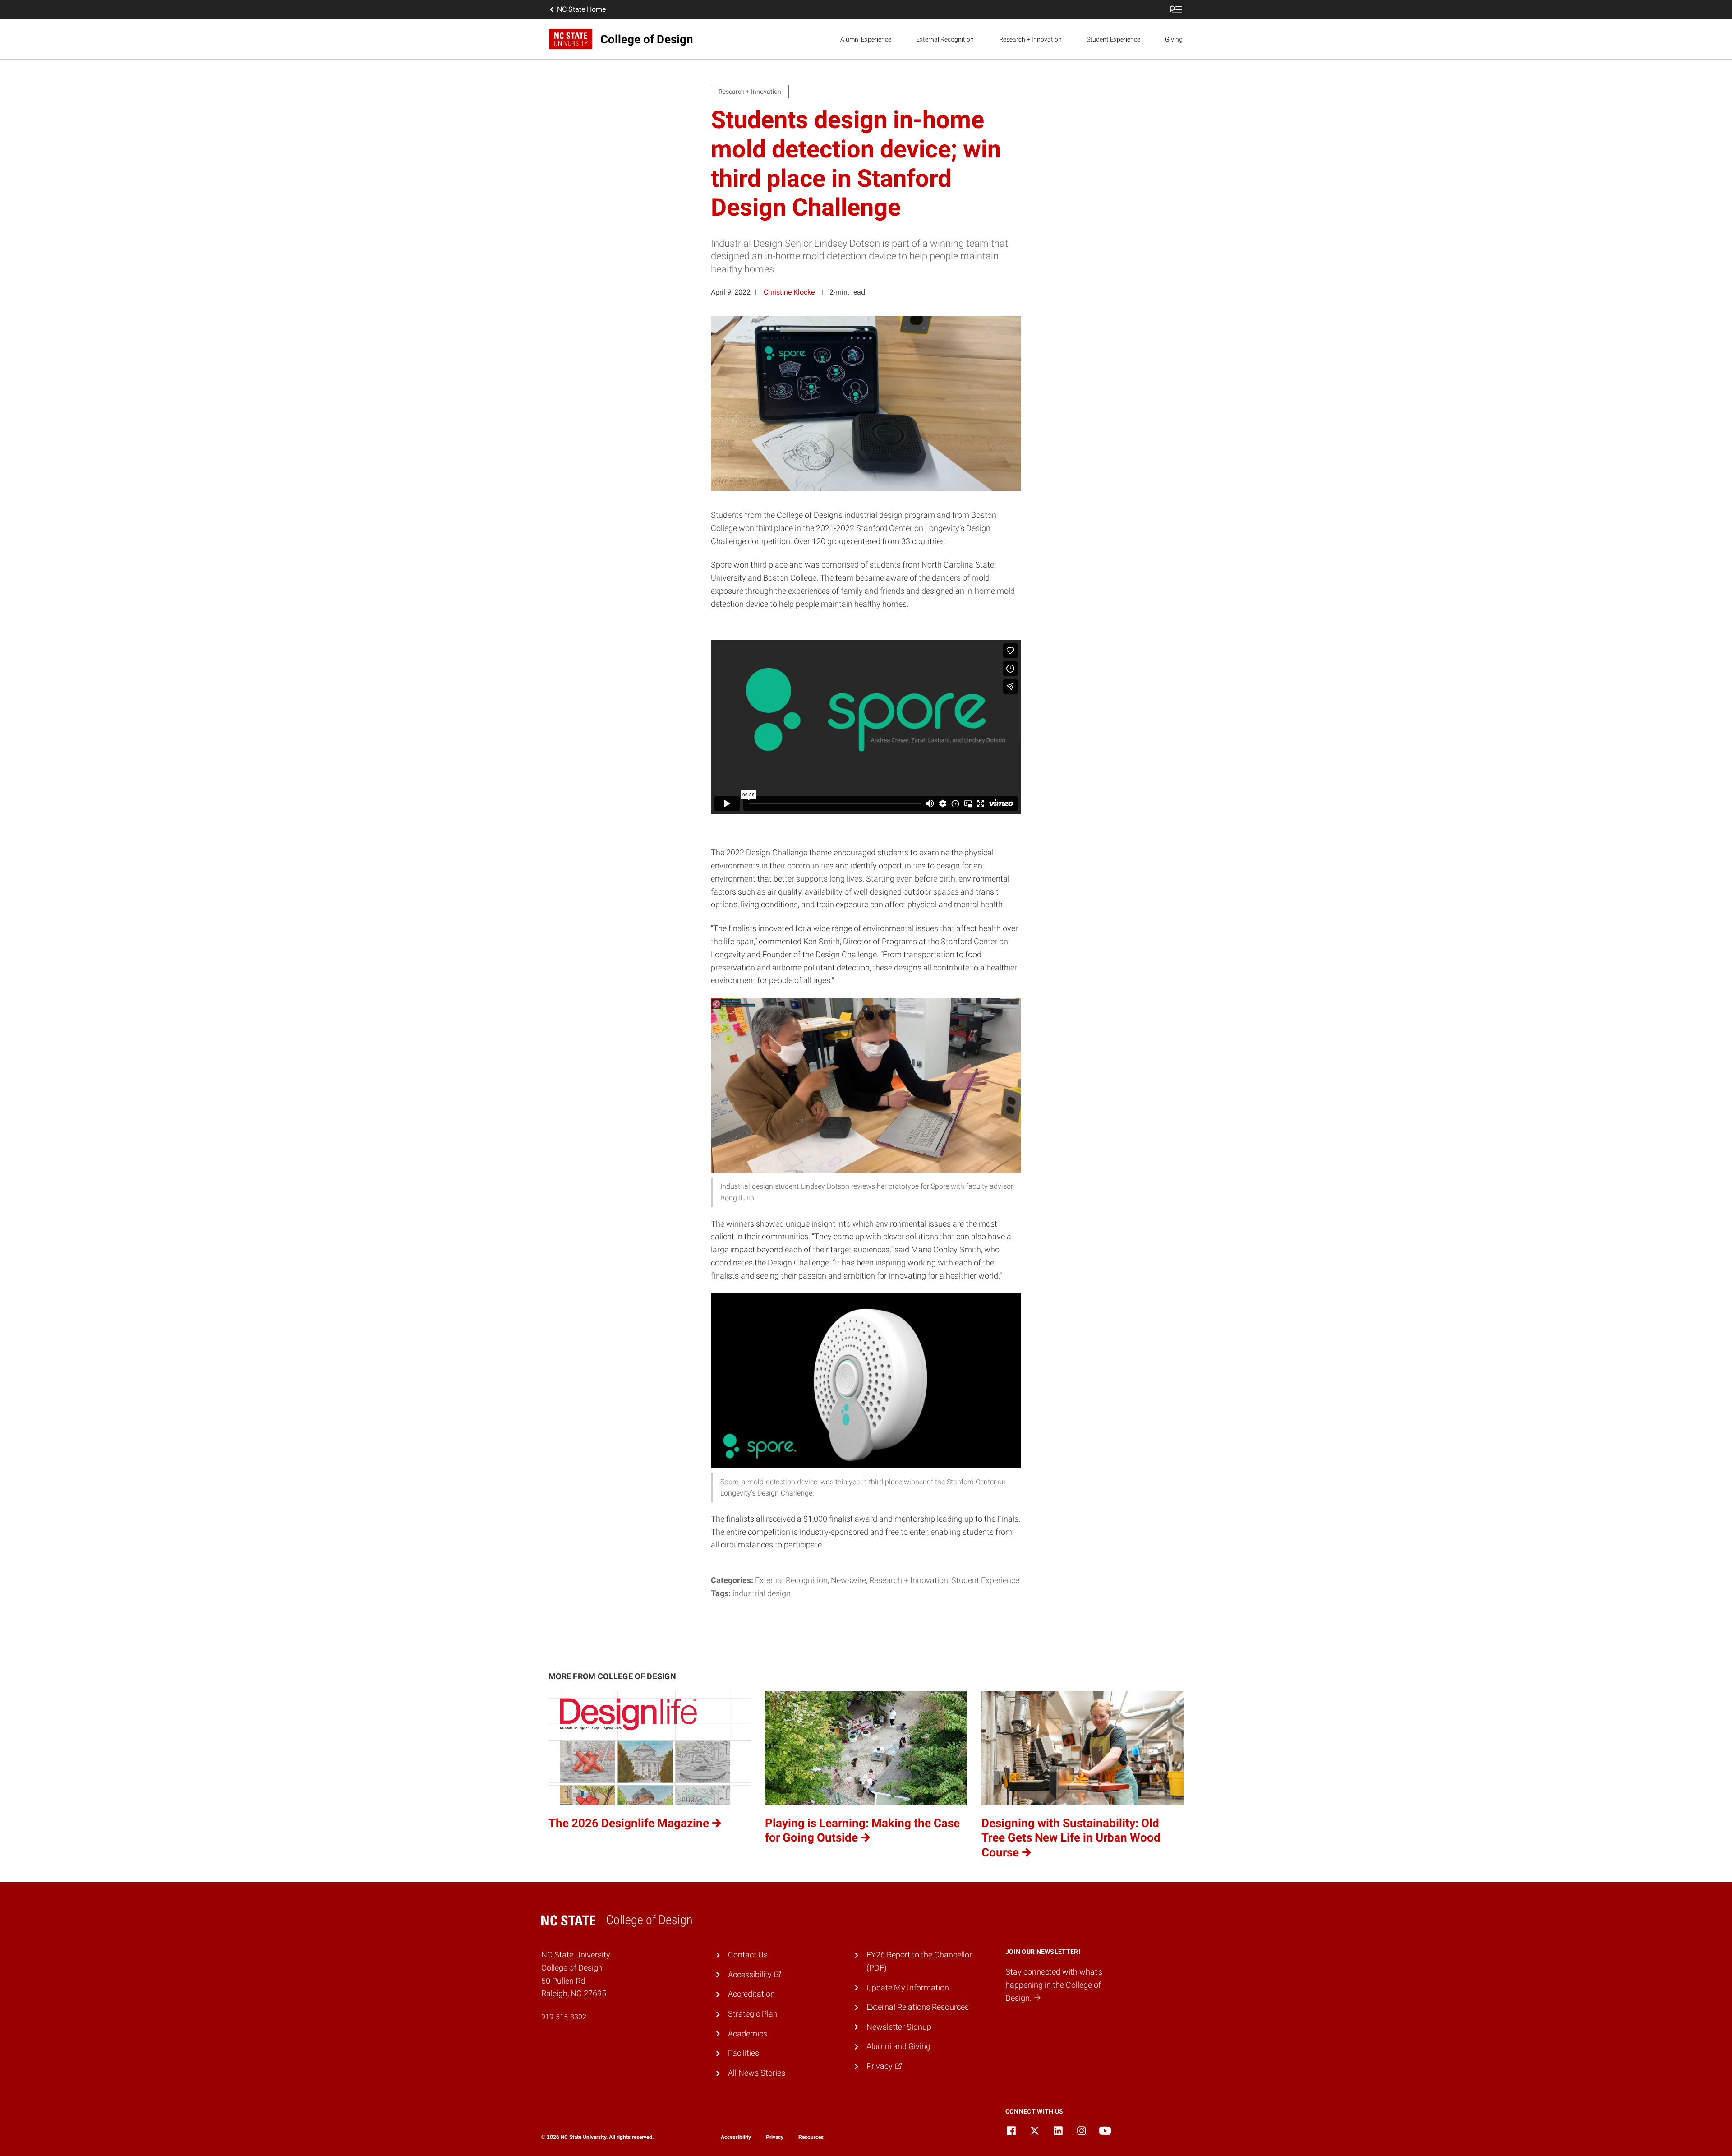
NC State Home (581, 9)
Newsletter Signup (899, 2027)
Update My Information (908, 1987)
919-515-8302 (564, 2017)
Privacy (775, 2137)
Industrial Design (762, 1593)
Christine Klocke (789, 292)
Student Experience (1113, 39)
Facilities (744, 2053)
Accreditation (751, 1994)
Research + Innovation (1030, 39)
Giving (1174, 39)
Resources (811, 2137)
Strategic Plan (753, 2014)
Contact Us (748, 1955)
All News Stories (757, 2073)
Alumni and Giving (898, 2046)
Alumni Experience (866, 39)
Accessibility (736, 2137)
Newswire (848, 1580)
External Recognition (945, 39)
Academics (748, 2034)
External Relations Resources (918, 2007)
